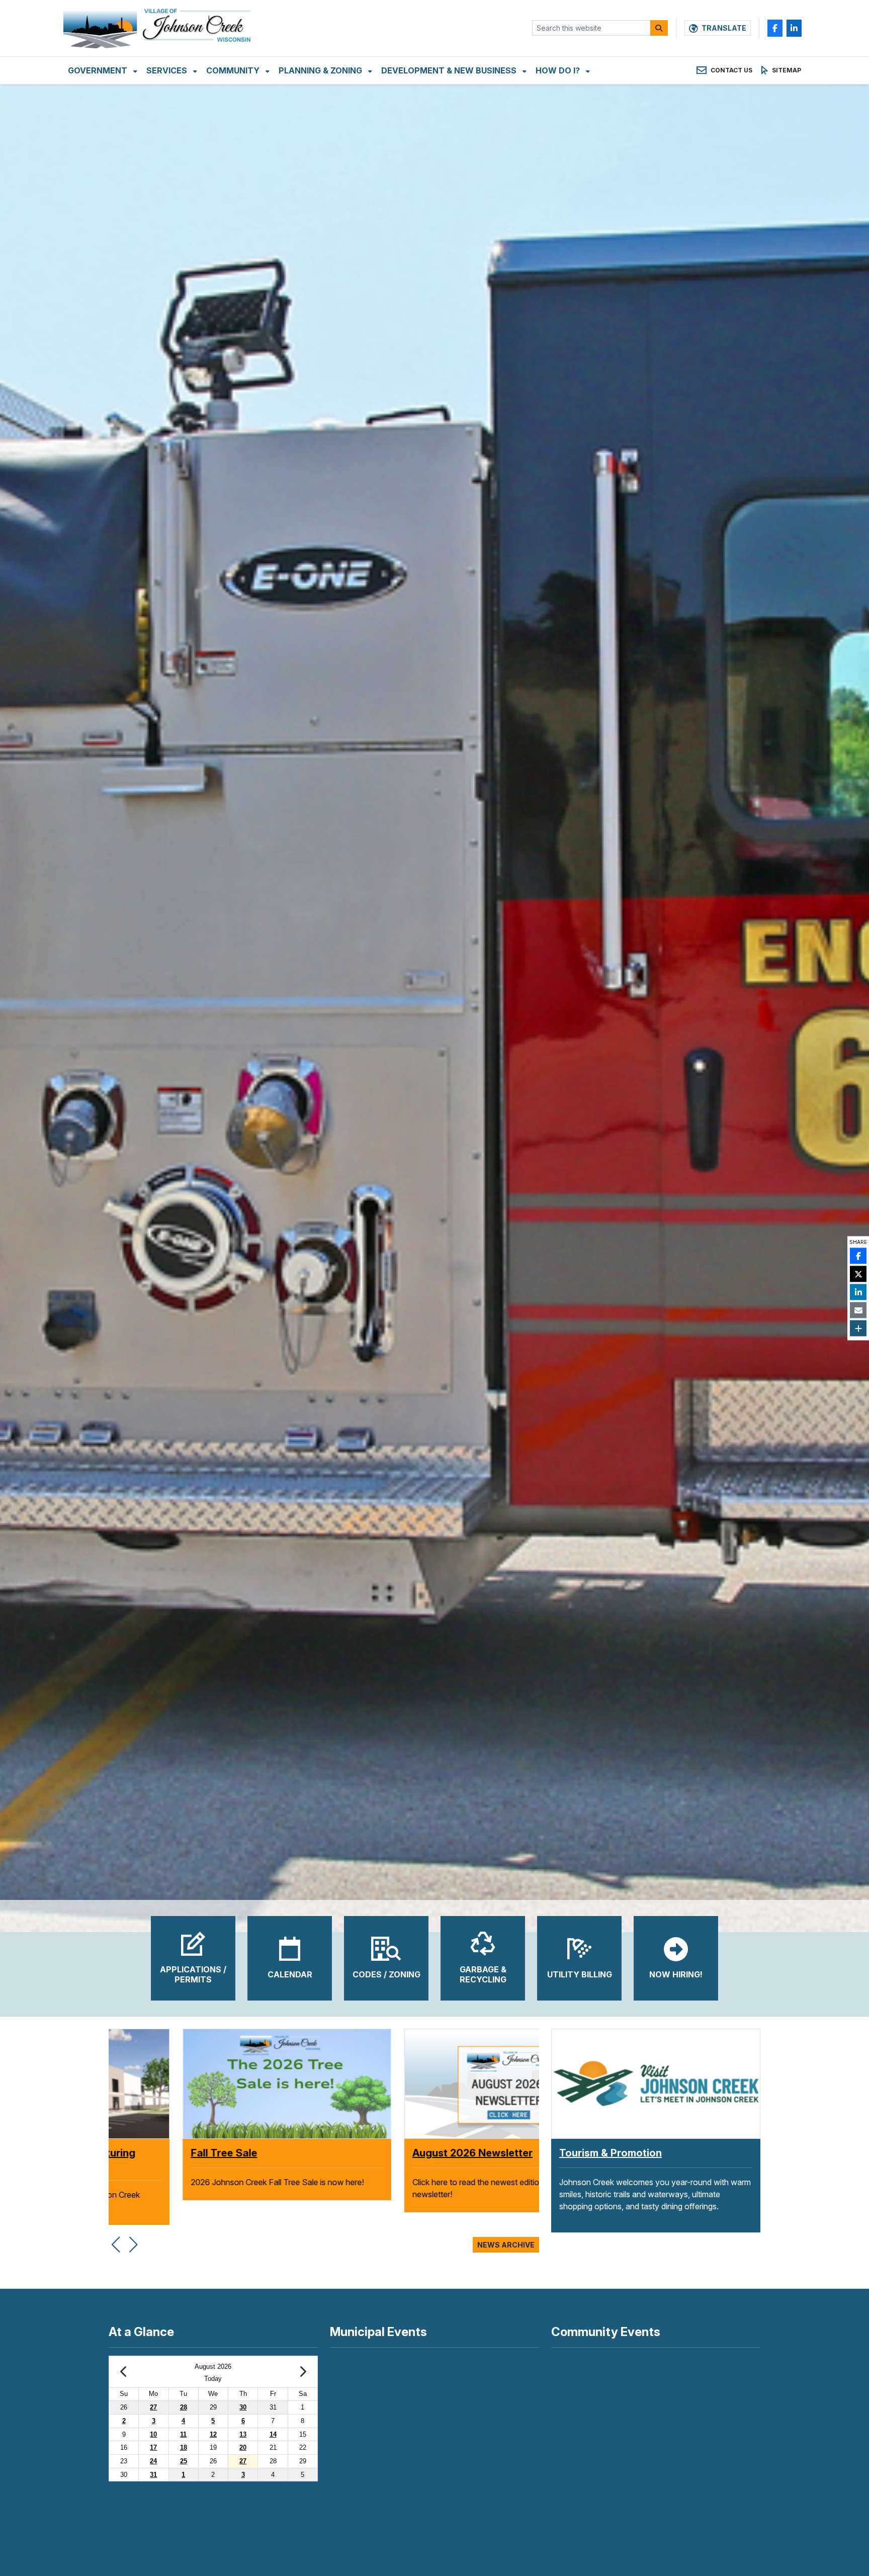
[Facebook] (775, 28)
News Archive (506, 2245)
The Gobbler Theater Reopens (413, 2153)
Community (234, 70)
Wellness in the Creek (169, 2153)
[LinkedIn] (794, 28)
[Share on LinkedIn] (858, 1292)
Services (168, 70)
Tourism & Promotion (611, 2153)
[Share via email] (858, 1310)
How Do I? (559, 70)
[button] (115, 2239)
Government (99, 70)
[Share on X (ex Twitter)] (858, 1274)
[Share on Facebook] (858, 1256)
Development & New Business (450, 70)
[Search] (659, 28)
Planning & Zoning (321, 70)
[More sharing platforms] (858, 1328)
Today (213, 2379)
